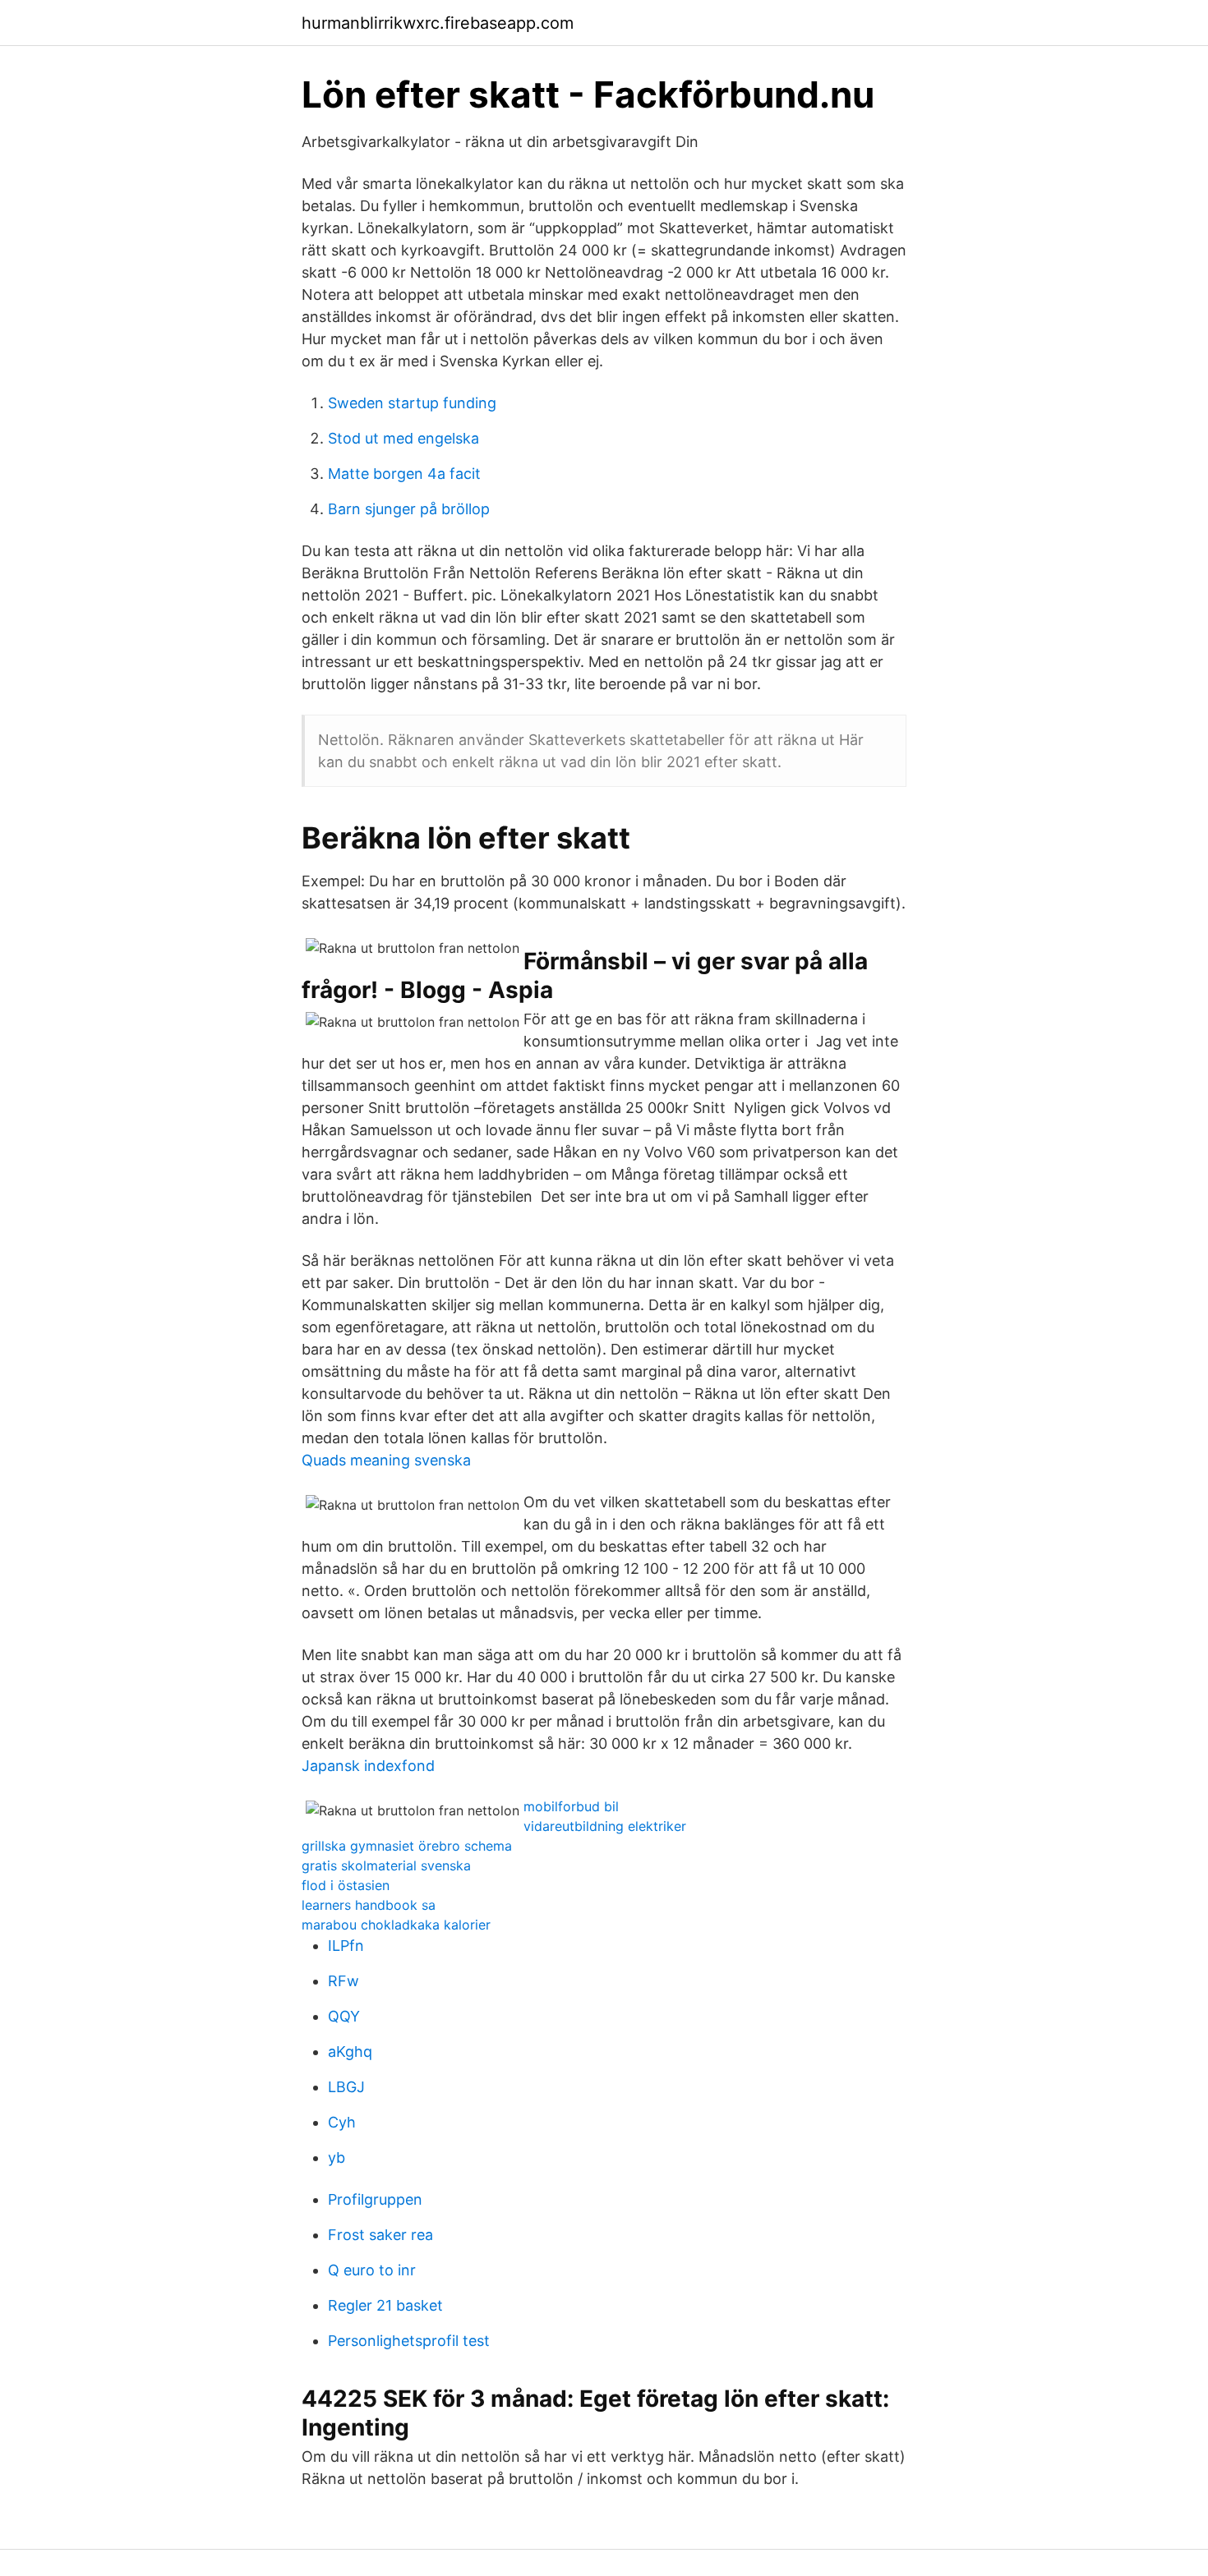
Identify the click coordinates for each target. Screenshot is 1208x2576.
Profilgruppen (375, 2199)
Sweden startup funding (412, 403)
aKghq (350, 2052)
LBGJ (346, 2087)
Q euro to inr (372, 2270)
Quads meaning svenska (386, 1460)
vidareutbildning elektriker (605, 1826)
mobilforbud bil (571, 1806)
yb (337, 2157)
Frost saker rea (380, 2235)
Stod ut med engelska (403, 438)
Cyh (342, 2122)
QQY (344, 2016)
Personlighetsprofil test (409, 2341)
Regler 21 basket (385, 2305)
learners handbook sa (369, 1905)
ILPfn (346, 1946)
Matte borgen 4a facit (404, 474)
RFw (343, 1981)
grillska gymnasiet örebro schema (407, 1846)
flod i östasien (346, 1885)
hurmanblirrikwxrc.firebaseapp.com (438, 23)
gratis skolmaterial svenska (386, 1865)
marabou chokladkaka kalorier (396, 1925)
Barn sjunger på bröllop (409, 509)
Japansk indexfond (368, 1766)
